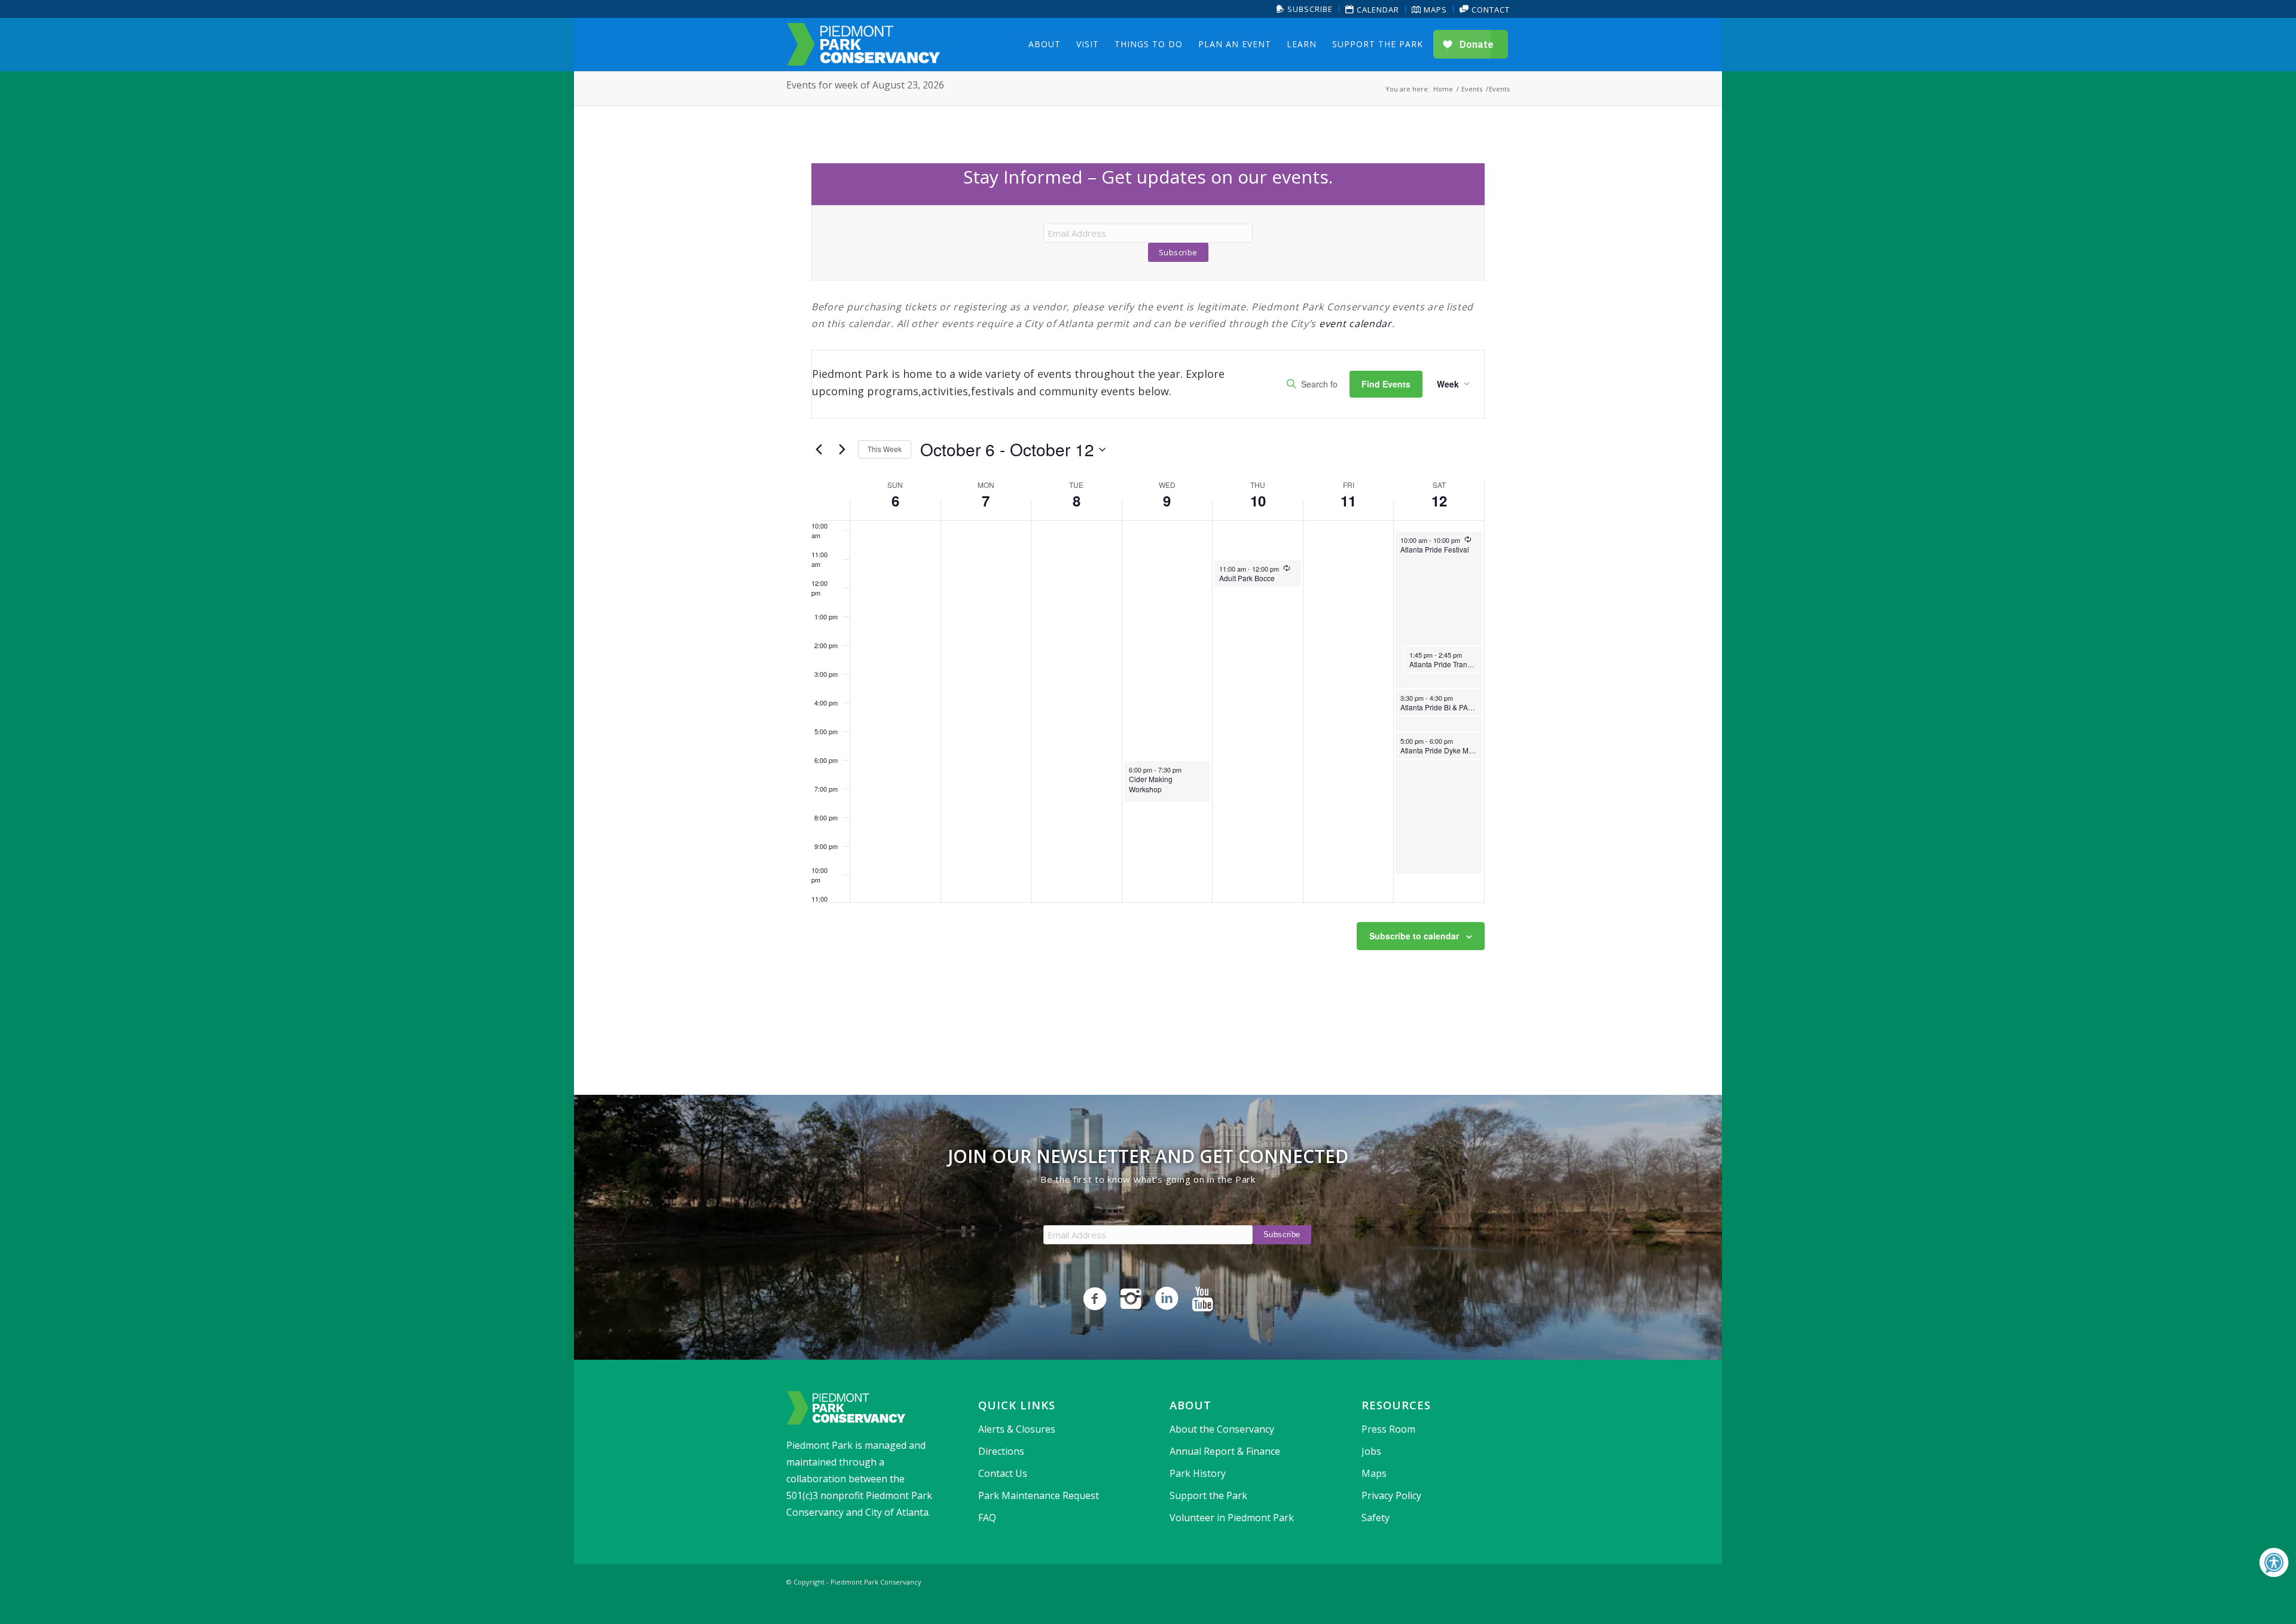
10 (1258, 500)
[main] (1148, 585)
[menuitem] (1305, 9)
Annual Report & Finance (1225, 1451)
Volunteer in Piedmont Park (1232, 1518)
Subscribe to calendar (1414, 936)
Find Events (1386, 384)
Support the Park (1208, 1495)
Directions (1001, 1451)
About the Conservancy (1222, 1429)
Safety (1376, 1518)
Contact (1489, 10)
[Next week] (842, 450)
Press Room (1388, 1429)
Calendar (1377, 10)
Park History (1198, 1473)
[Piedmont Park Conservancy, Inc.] (863, 44)
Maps (1434, 10)
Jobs (1371, 1451)
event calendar (1355, 323)
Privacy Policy (1391, 1495)
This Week (885, 449)
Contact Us (1003, 1473)
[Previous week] (819, 450)
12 (1439, 500)
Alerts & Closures (1017, 1429)
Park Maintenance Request (1039, 1495)
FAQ (987, 1518)
